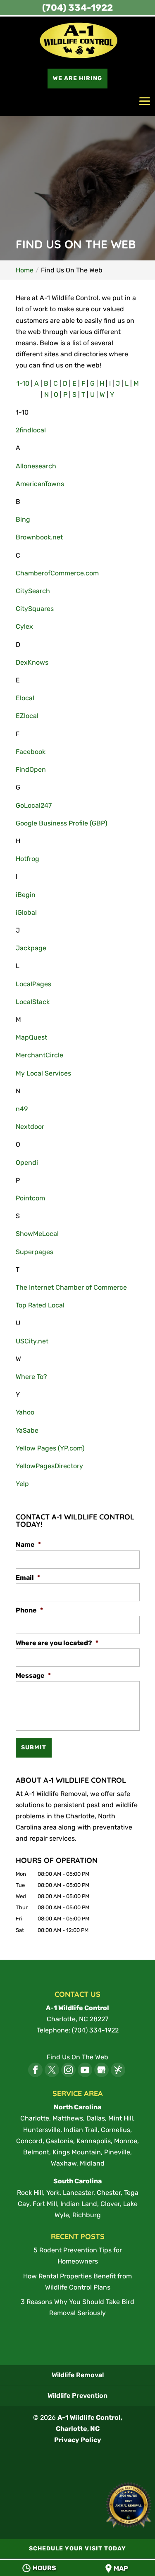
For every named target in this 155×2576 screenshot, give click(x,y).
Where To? (31, 1377)
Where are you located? (57, 1643)
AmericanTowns (40, 484)
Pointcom (30, 1198)
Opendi (27, 1163)
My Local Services (43, 1073)
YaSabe (27, 1430)
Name (28, 1544)
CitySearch (33, 591)
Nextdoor (30, 1127)
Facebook (31, 752)
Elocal (25, 698)
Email (28, 1578)
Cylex (24, 626)
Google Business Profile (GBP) (61, 823)
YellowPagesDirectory (49, 1466)
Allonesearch (36, 466)
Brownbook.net (39, 537)
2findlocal (31, 430)
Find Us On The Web (77, 2057)
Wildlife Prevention (77, 2396)
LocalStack (33, 1002)
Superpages (35, 1252)
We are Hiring (77, 78)
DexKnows (32, 662)
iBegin (26, 895)
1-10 (23, 383)
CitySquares (35, 609)
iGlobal (26, 912)
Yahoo (25, 1412)
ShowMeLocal (37, 1234)
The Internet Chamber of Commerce (71, 1287)
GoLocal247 (34, 805)
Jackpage (31, 948)
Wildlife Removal (78, 2375)
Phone (29, 1610)
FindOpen (31, 769)
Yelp (22, 1484)
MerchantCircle (39, 1055)
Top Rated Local (40, 1305)
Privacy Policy (78, 2440)
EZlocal (27, 716)
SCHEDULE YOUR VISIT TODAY (77, 2549)
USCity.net (32, 1341)
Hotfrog (27, 859)
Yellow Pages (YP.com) (50, 1448)
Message (33, 1676)
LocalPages (33, 984)
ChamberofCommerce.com (57, 573)
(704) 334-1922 (77, 8)
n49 (22, 1109)
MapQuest (31, 1037)
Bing (23, 519)
